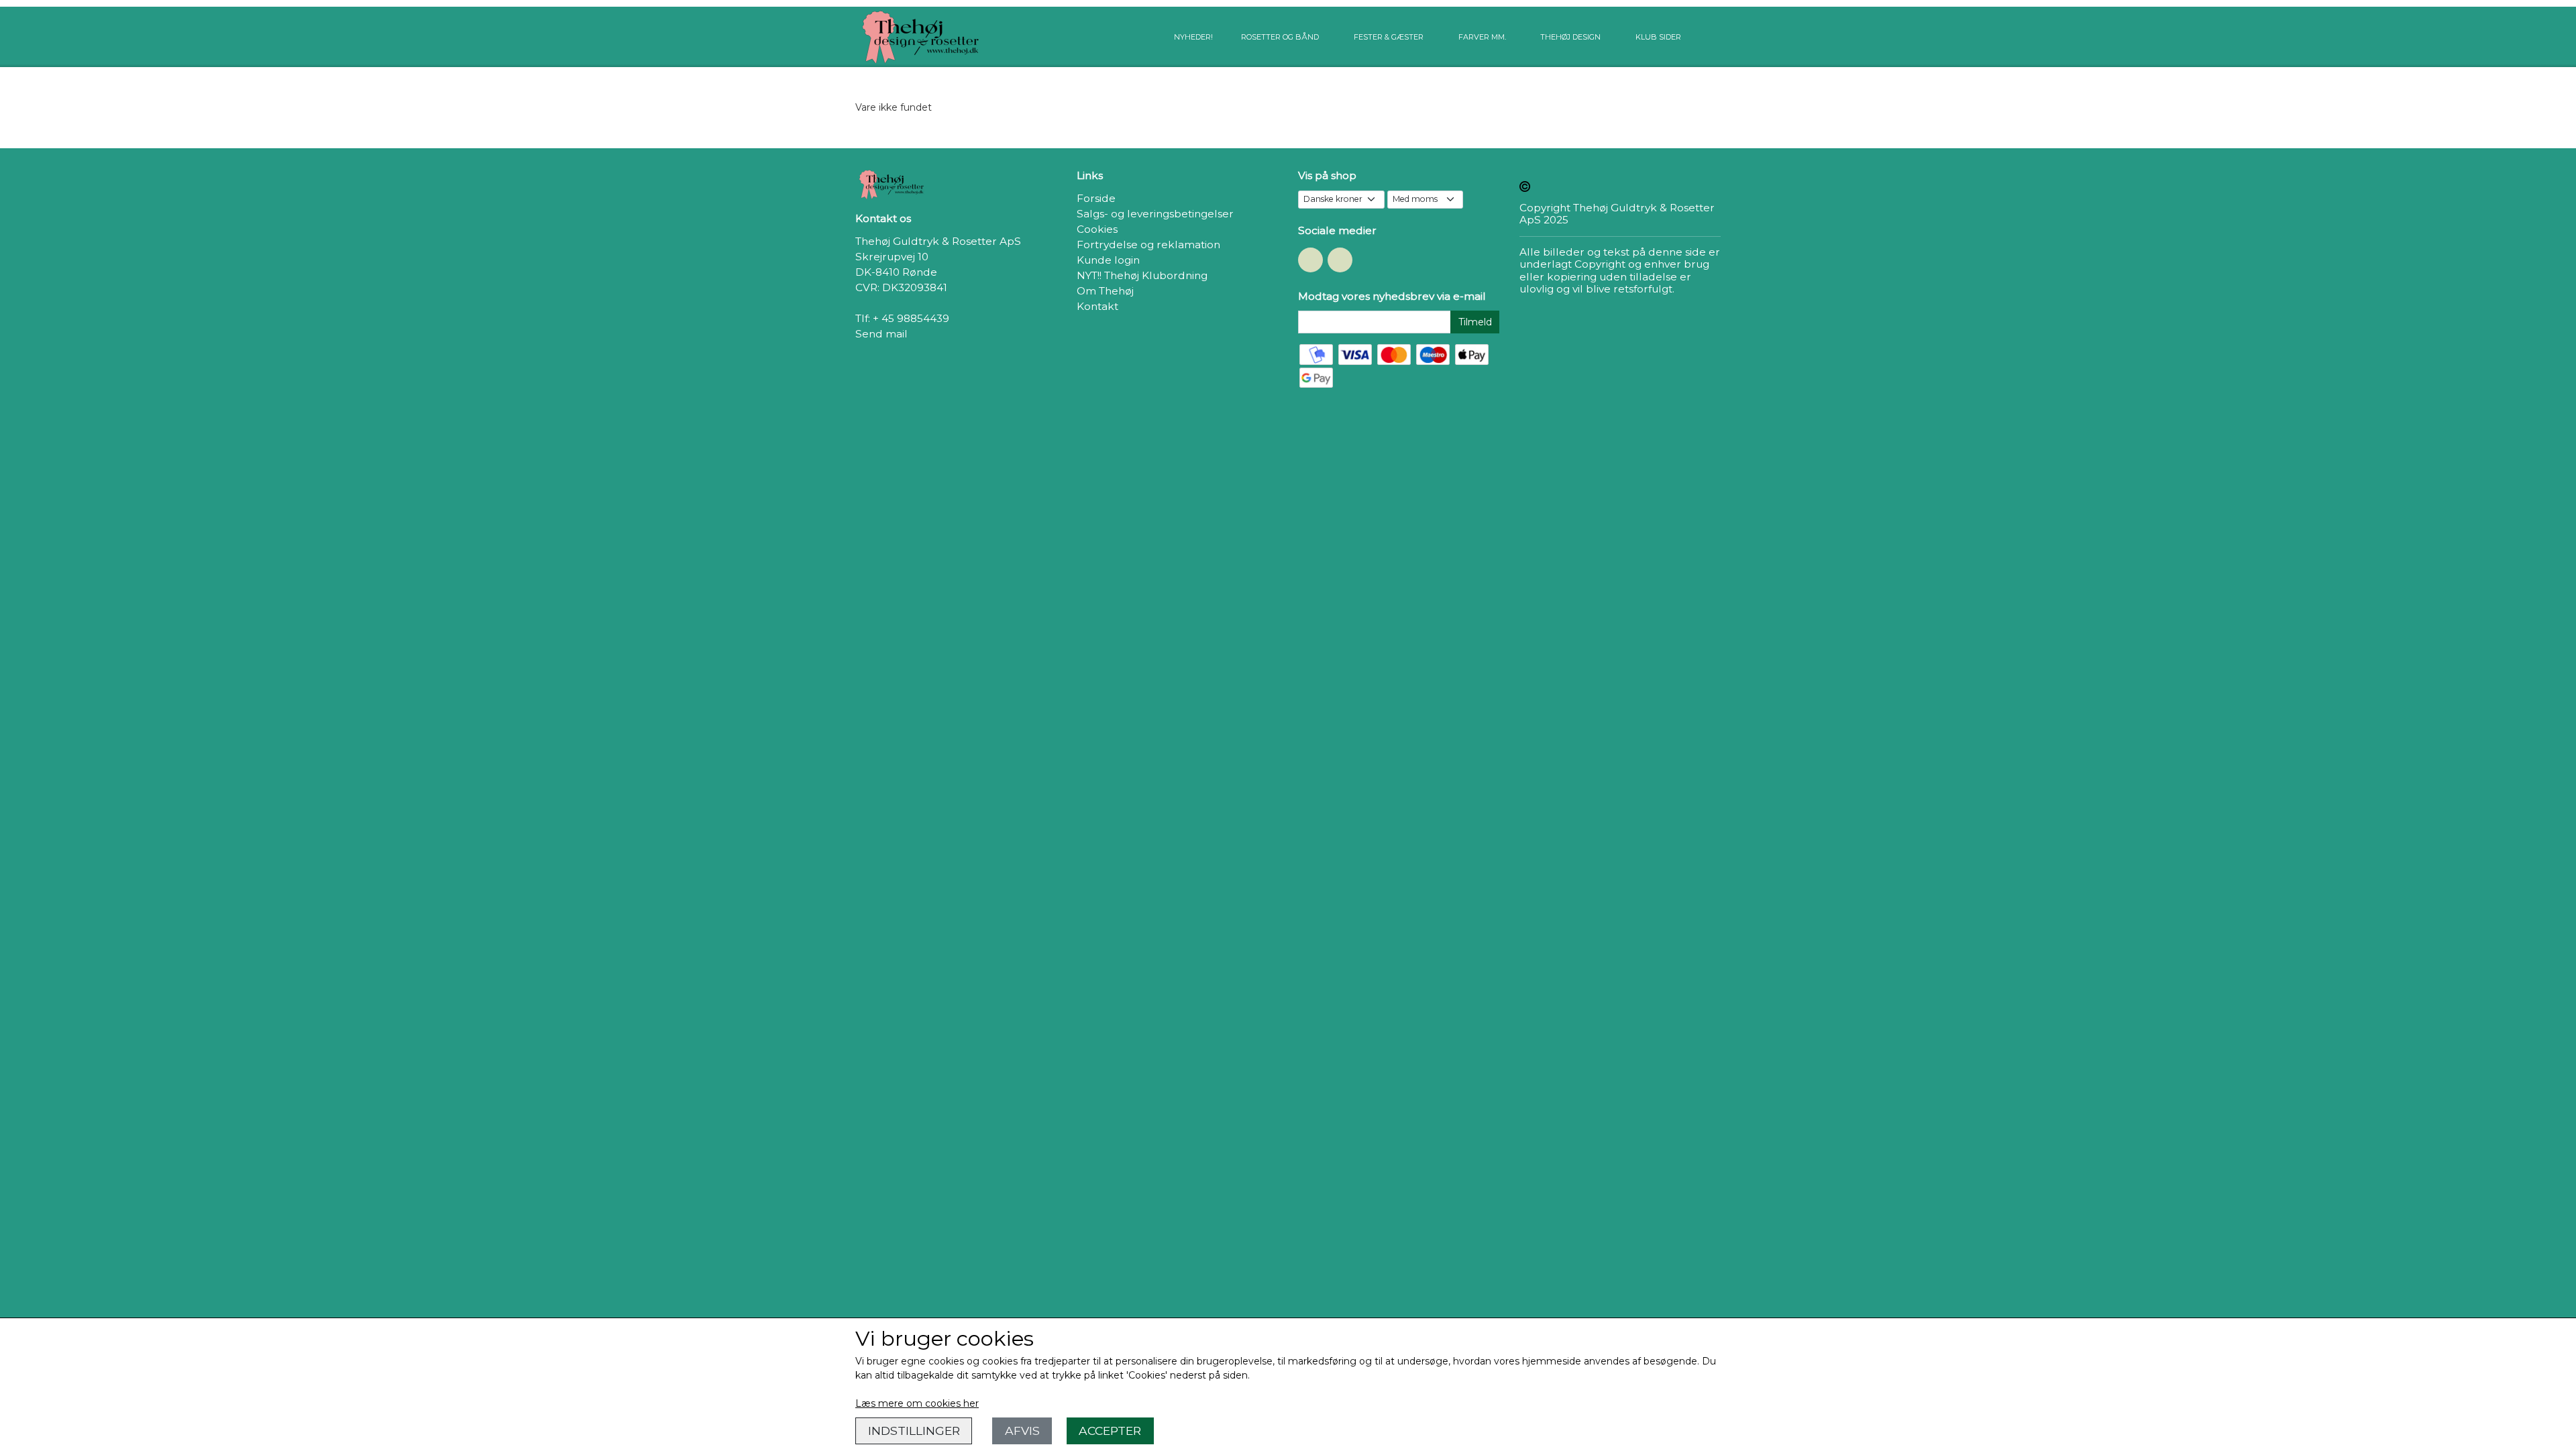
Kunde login (1108, 260)
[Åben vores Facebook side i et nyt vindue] (1310, 260)
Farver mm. (1482, 37)
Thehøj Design (1570, 37)
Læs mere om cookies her (917, 1403)
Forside (1096, 198)
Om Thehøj (1105, 291)
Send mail (881, 334)
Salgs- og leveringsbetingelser (1155, 214)
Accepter (1110, 1431)
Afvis (1022, 1431)
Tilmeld (1475, 322)
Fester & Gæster (1389, 37)
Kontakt (1097, 306)
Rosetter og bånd (1280, 37)
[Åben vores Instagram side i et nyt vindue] (1340, 260)
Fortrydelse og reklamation (1148, 245)
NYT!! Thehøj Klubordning (1142, 275)
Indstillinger (914, 1431)
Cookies (1097, 229)
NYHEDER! (1193, 37)
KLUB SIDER (1658, 37)
